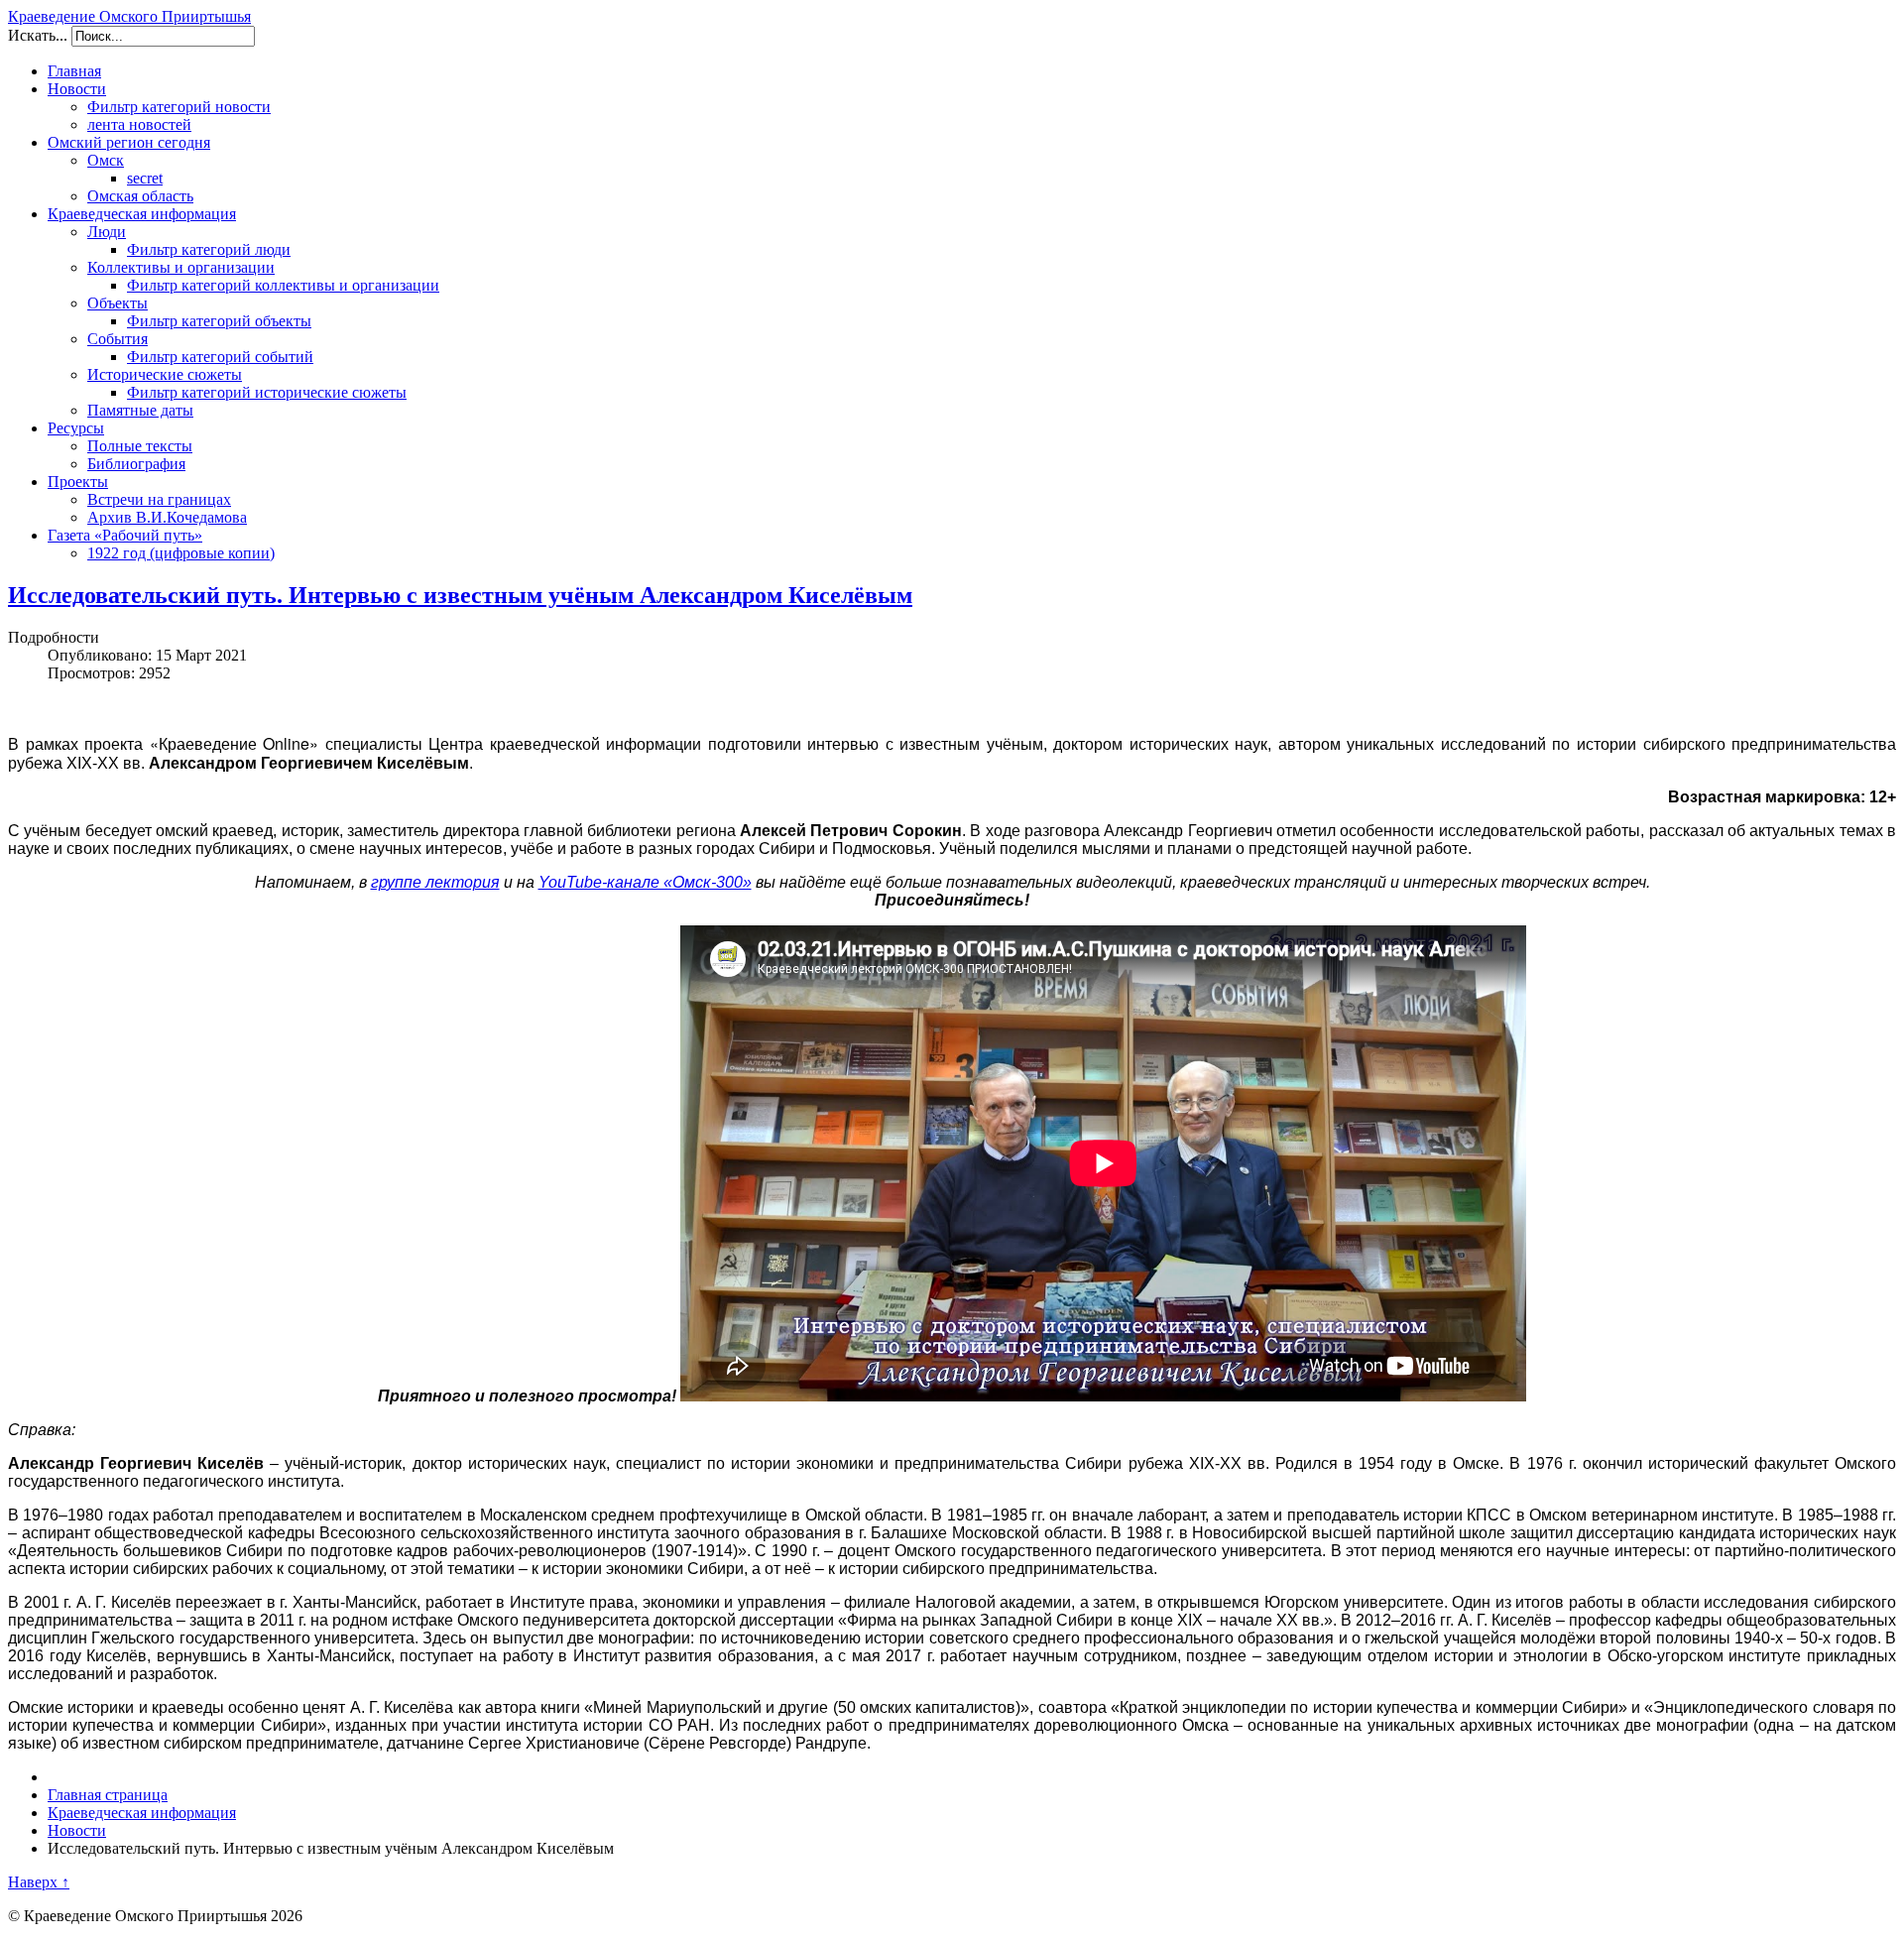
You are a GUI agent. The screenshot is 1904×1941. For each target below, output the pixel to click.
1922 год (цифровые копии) (181, 553)
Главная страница (108, 1795)
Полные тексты (140, 446)
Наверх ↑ (39, 1882)
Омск (106, 160)
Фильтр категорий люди (209, 249)
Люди (107, 232)
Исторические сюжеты (165, 374)
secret (145, 178)
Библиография (136, 464)
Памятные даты (140, 410)
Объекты (118, 303)
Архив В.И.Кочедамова (167, 517)
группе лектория (435, 882)
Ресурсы (76, 428)
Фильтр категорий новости (179, 107)
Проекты (78, 482)
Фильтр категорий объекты (219, 321)
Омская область (140, 196)
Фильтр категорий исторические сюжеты (267, 392)
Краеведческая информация (142, 214)
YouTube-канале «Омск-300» (645, 882)
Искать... (38, 35)
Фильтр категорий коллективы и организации (283, 285)
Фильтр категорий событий (220, 357)
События (118, 339)
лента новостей (139, 124)
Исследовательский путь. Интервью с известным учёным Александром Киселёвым (460, 595)
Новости (77, 89)
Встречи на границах (159, 499)
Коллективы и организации (181, 267)
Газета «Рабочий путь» (125, 535)
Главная (74, 71)
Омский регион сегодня (129, 142)
